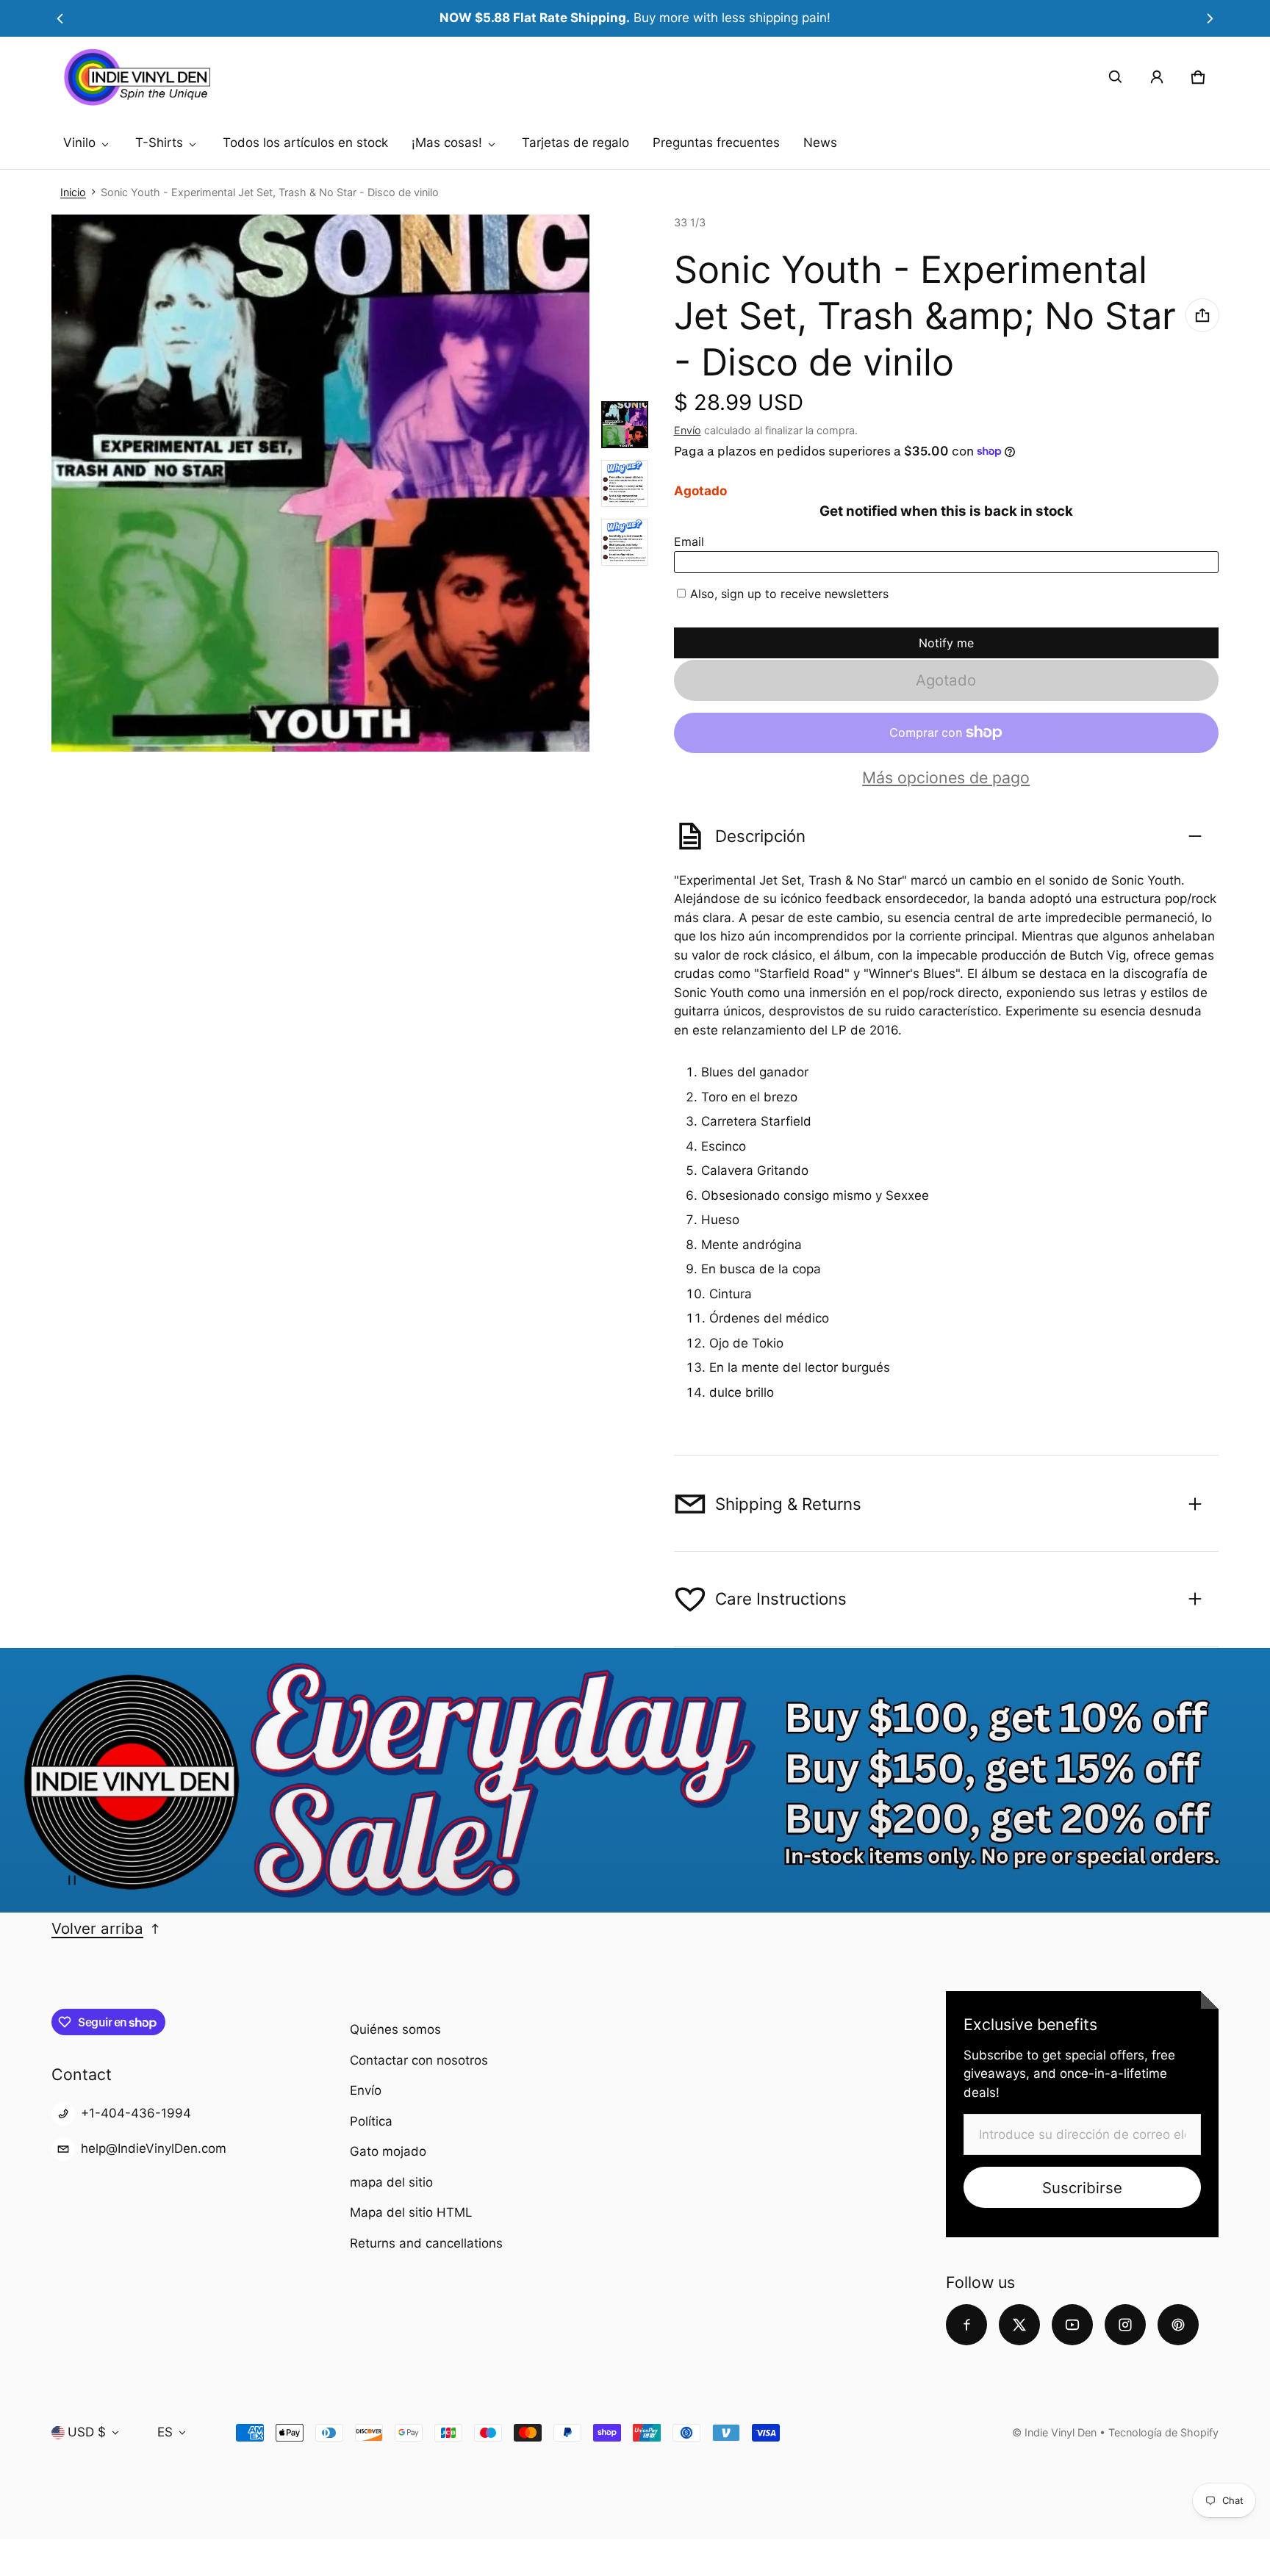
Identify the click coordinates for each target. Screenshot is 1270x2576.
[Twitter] (1019, 2325)
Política (371, 2121)
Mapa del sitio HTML (411, 2212)
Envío (688, 430)
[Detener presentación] (72, 1880)
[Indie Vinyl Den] (137, 77)
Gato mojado (388, 2151)
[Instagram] (1125, 2325)
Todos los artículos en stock (305, 143)
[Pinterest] (1178, 2325)
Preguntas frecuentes (716, 143)
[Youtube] (1072, 2325)
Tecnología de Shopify (1163, 2432)
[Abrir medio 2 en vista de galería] (625, 483)
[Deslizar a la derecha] (1210, 18)
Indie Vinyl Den (1062, 2432)
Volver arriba (97, 1928)
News (820, 143)
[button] (1116, 77)
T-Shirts (159, 143)
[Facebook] (966, 2325)
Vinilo (79, 143)
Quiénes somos (395, 2029)
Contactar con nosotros (419, 2060)
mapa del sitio (391, 2182)
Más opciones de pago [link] (946, 778)
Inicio (73, 192)
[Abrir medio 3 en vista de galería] (625, 542)
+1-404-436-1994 (136, 2113)
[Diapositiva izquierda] (60, 18)
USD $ (87, 2432)
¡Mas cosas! (447, 143)
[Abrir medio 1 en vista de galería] (625, 425)
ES (165, 2432)
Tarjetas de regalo (575, 143)
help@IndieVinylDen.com (154, 2148)
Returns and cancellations (426, 2243)
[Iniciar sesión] (1157, 77)
